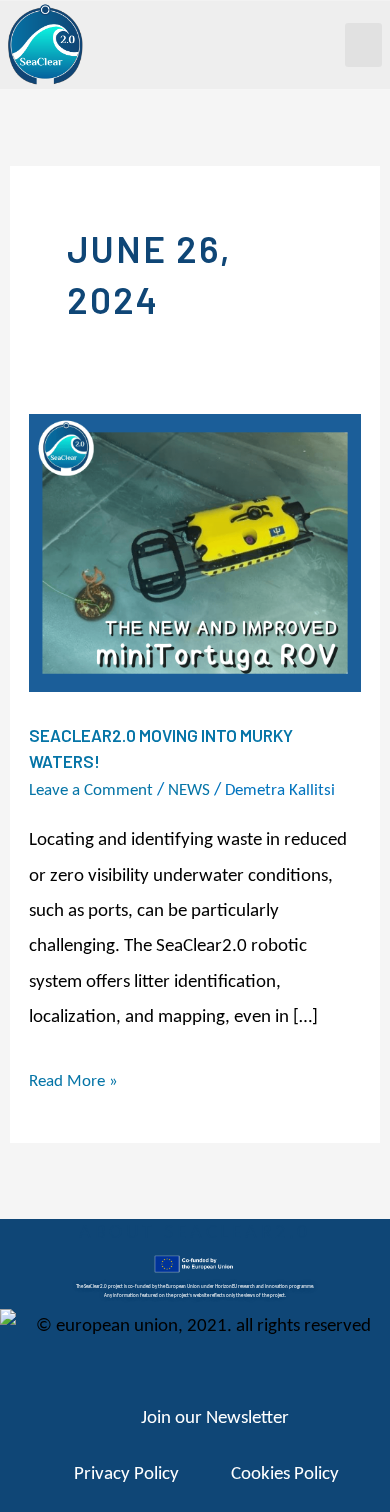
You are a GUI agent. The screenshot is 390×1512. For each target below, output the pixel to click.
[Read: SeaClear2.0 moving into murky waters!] (195, 553)
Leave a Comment (91, 790)
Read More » (73, 1078)
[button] (364, 45)
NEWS (189, 790)
